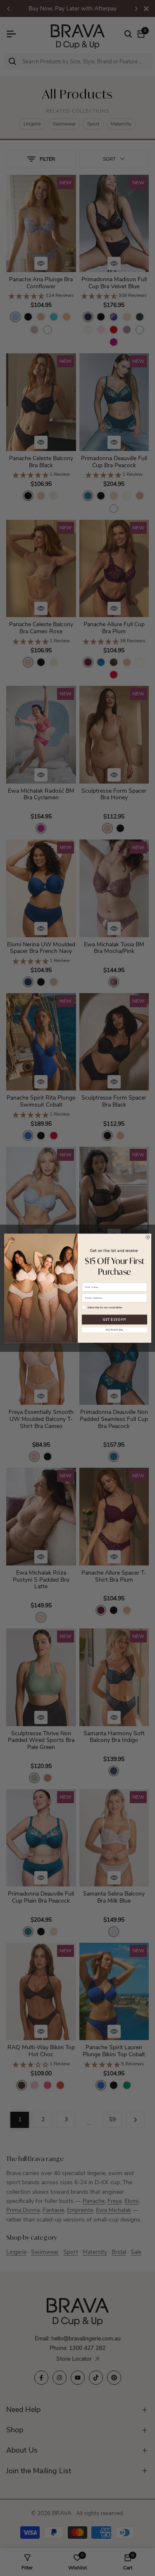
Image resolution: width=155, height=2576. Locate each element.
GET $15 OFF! (114, 1319)
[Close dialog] (147, 1237)
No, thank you (114, 1330)
